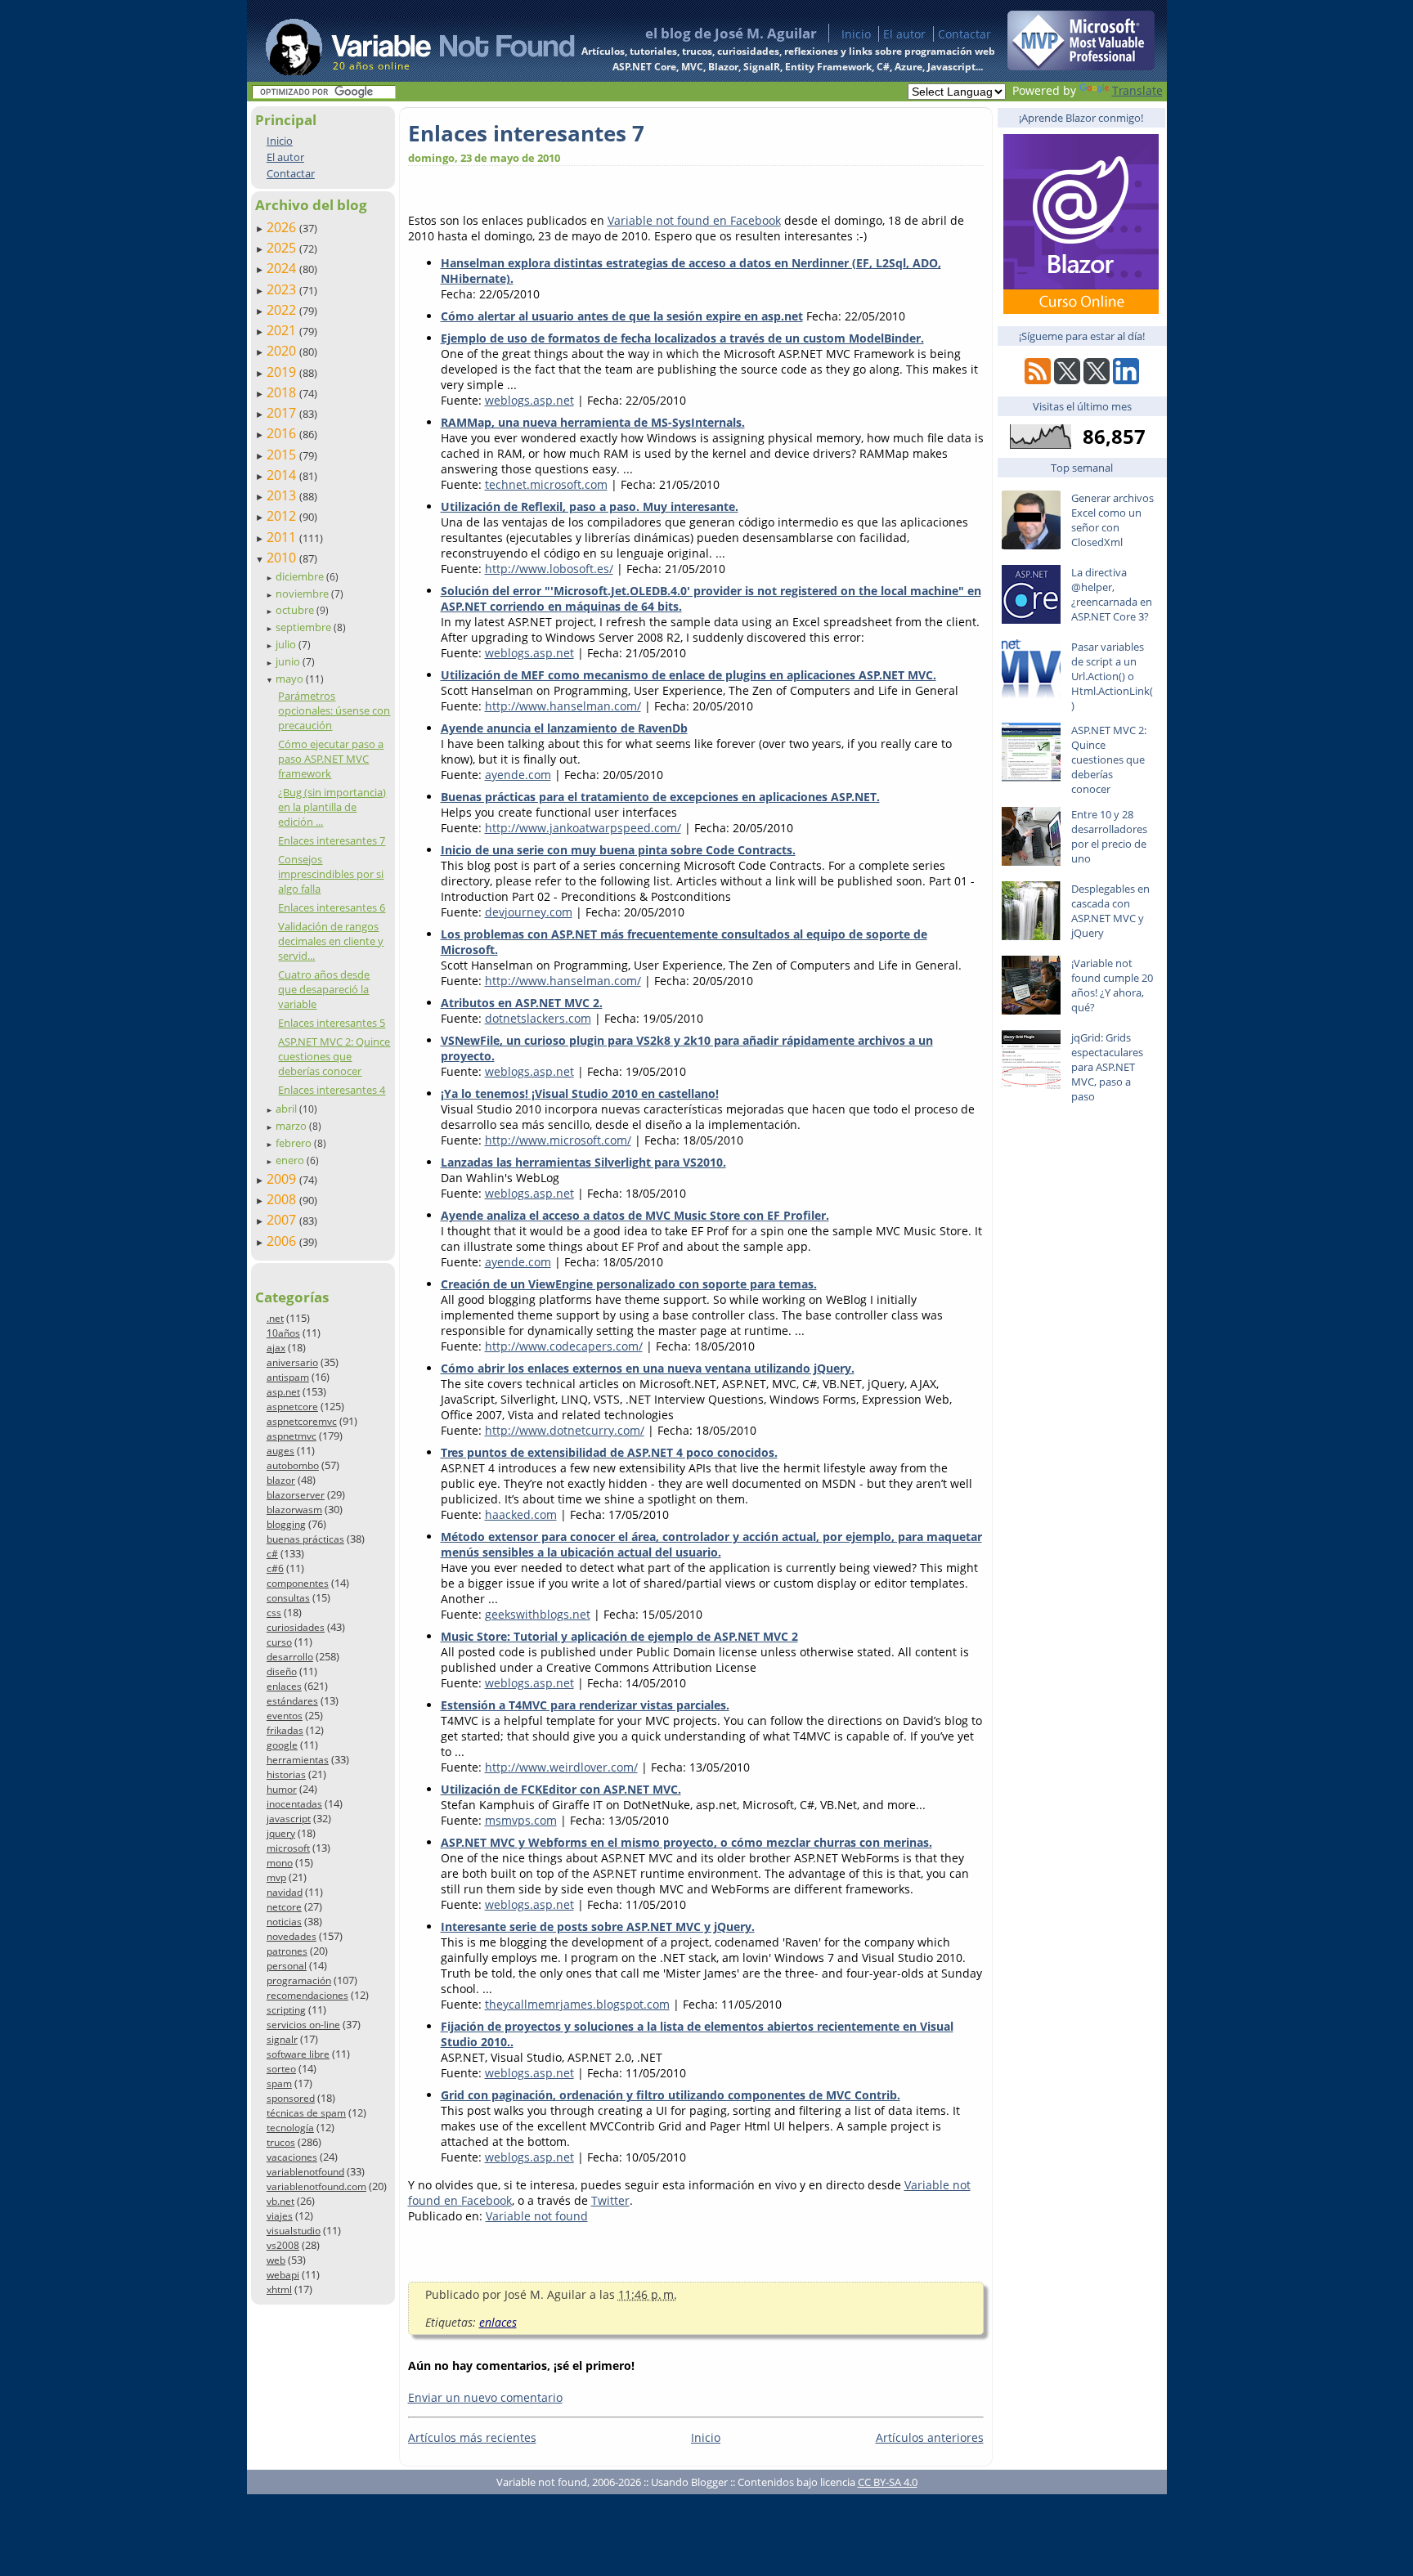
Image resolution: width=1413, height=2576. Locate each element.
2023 (283, 289)
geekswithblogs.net (538, 1614)
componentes (298, 1583)
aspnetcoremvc (302, 1421)
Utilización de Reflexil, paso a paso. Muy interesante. (590, 506)
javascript (289, 1819)
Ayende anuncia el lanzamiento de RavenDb (564, 728)
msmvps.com (521, 1820)
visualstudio (294, 2231)
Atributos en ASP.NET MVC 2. (522, 1003)
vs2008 (283, 2245)
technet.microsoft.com (546, 484)
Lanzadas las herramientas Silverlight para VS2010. (583, 1162)
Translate (1137, 90)
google (282, 1745)
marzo (292, 1126)
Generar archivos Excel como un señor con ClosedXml (1112, 520)
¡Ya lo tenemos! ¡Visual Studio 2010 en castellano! (580, 1093)
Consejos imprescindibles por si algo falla (331, 874)
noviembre (303, 594)
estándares (292, 1701)
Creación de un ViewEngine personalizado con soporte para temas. (629, 1284)
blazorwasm (294, 1510)
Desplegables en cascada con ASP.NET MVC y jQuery (1110, 911)
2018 (283, 392)
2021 (283, 330)
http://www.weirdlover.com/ (561, 1767)
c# (272, 1554)
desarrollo (290, 1657)
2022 (283, 310)
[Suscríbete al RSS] (1038, 380)
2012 (283, 516)
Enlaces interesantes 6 (332, 907)
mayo (291, 679)
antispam (288, 1377)
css (274, 1613)
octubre (296, 610)
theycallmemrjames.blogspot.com (577, 2004)
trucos (281, 2142)
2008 (283, 1199)
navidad (285, 1892)
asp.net (283, 1392)
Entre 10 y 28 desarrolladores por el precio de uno (1109, 836)
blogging (286, 1524)
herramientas (298, 1760)
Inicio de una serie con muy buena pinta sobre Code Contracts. (618, 850)
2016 (283, 433)
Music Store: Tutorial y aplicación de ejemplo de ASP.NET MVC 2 (619, 1636)
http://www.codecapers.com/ (564, 1346)
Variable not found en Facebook (694, 220)
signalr (282, 2039)
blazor (281, 1480)
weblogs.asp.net (529, 400)
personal (287, 1966)
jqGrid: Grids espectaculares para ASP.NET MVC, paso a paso (1107, 1067)
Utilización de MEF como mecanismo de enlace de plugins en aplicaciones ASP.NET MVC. (689, 675)
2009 (283, 1179)
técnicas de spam (306, 2113)
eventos (285, 1716)
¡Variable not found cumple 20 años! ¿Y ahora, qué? (1112, 985)
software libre (298, 2054)
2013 (283, 495)
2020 (283, 351)
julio (287, 644)
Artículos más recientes (472, 2437)
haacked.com (521, 1514)
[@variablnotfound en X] (1097, 380)
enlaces (284, 1686)
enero (291, 1160)
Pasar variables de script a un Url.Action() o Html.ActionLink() (1112, 676)
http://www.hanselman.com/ (563, 706)
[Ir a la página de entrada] (405, 41)
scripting (286, 2010)
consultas (288, 1598)
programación (299, 1980)
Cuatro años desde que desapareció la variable (324, 989)
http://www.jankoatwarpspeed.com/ (583, 828)
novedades (292, 1936)
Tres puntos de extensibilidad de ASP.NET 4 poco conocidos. (609, 1452)
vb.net (280, 2201)
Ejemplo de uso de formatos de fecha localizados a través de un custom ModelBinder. (682, 338)
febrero (295, 1143)
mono (280, 1863)
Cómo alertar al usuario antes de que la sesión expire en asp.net (622, 316)
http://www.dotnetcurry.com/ (565, 1430)
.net (275, 1318)
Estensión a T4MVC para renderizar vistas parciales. (585, 1705)
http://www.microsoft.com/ (558, 1140)
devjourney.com (529, 912)
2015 (283, 455)
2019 (283, 372)
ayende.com (518, 775)
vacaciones (292, 2157)
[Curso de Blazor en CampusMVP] (1081, 309)
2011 (283, 537)
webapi (283, 2275)
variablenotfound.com (316, 2186)
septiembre (305, 627)
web (276, 2260)
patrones (287, 1951)
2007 (283, 1220)
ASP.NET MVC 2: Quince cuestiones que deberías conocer (334, 1056)
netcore (284, 1907)
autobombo (293, 1465)
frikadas (285, 1730)
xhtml (279, 2289)
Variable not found (537, 2216)
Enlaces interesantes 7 (332, 840)
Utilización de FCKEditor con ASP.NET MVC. (561, 1789)
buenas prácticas (305, 1539)
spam (279, 2083)
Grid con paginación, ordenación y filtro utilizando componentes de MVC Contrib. (671, 2095)
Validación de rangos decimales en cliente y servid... (331, 941)
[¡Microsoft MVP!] (1081, 66)
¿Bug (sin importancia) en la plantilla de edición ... (332, 807)
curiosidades (296, 1627)
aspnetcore (292, 1407)
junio (289, 661)
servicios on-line (303, 2025)
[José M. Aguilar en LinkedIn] (1126, 380)
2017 (283, 413)
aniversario (292, 1362)
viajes (280, 2216)
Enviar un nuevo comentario (485, 2397)
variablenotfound (305, 2172)
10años (283, 1333)
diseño (282, 1671)
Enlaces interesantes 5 (332, 1023)
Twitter (610, 2200)
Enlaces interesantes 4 (332, 1090)
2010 (283, 558)
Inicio (856, 34)
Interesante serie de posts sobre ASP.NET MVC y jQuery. (598, 1926)
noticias (284, 1922)
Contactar (964, 34)
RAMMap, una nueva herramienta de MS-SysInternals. (593, 422)
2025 (283, 248)
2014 (283, 475)
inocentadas (294, 1804)
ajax (276, 1348)
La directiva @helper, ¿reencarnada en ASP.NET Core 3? (1112, 594)
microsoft (288, 1848)
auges (280, 1451)
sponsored (291, 2098)
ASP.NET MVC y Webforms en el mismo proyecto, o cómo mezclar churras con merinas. (686, 1842)
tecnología (290, 2128)
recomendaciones (307, 1995)
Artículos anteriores (930, 2437)
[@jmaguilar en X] (1067, 380)
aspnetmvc (292, 1436)
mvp (276, 1877)
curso (279, 1642)
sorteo (281, 2069)
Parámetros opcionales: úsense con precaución (334, 710)
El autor (904, 34)
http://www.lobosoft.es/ (549, 569)
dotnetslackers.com (538, 1018)
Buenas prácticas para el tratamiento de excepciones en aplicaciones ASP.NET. (660, 797)
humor (282, 1789)
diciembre (301, 576)
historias (286, 1774)
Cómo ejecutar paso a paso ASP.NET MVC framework (331, 759)
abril (287, 1109)
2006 (283, 1241)
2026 (283, 227)
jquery (281, 1833)
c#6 (275, 1568)
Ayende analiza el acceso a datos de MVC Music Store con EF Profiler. (635, 1215)
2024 (283, 268)
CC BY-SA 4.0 (888, 2482)
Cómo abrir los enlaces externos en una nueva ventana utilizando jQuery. (648, 1368)
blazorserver (296, 1495)
